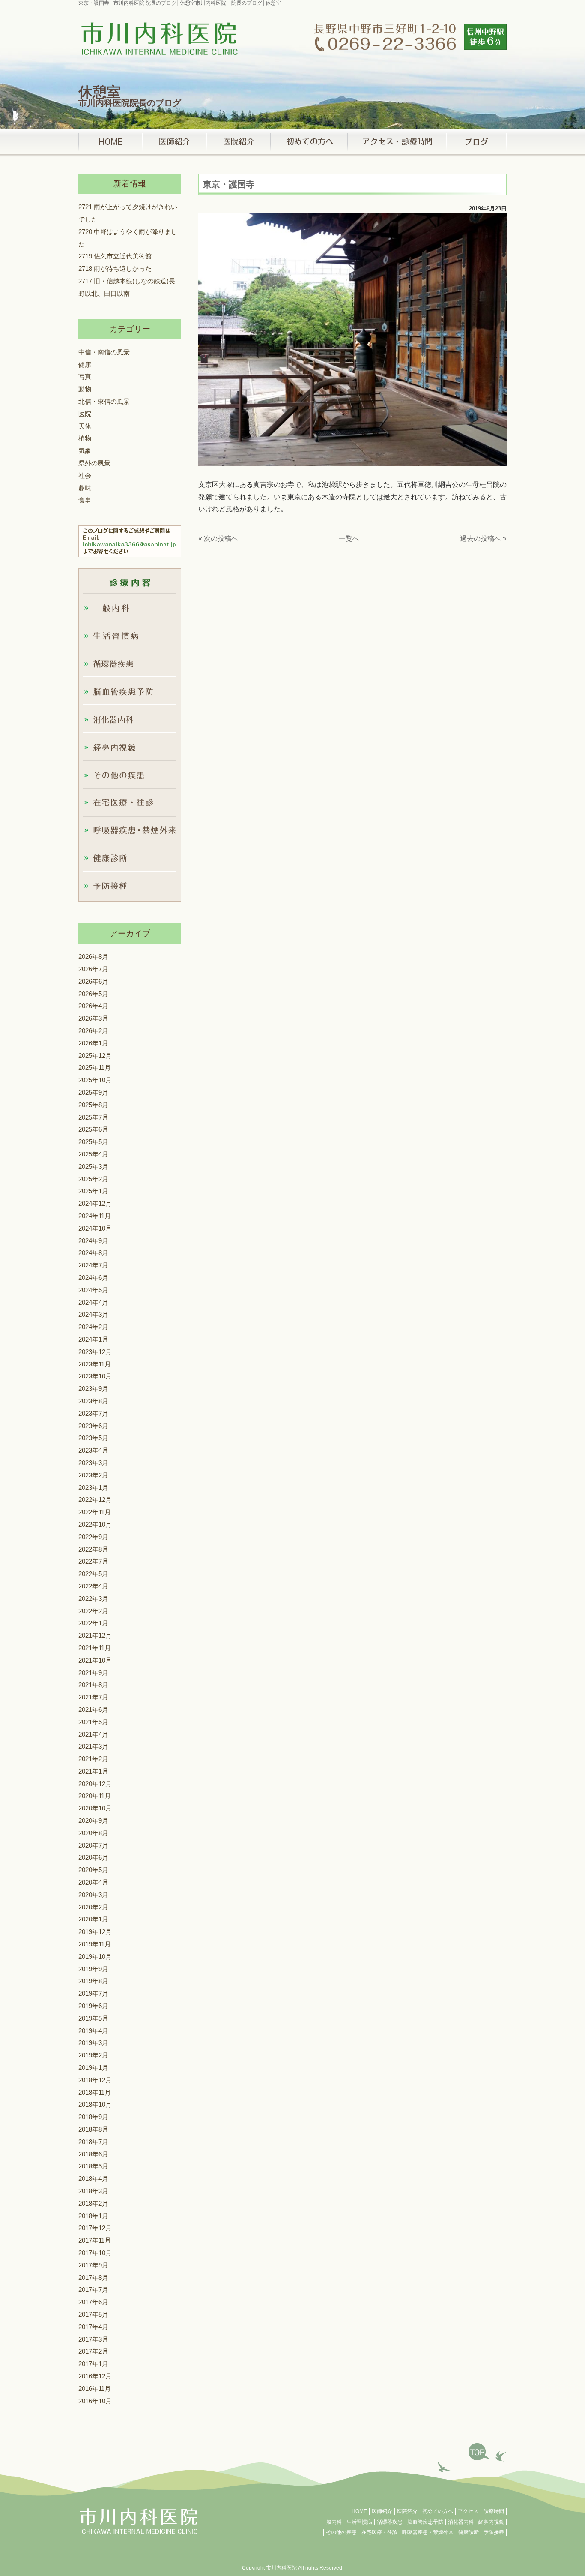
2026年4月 (93, 1006)
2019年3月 (93, 2043)
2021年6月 (93, 1710)
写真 (85, 377)
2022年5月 (93, 1574)
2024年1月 (93, 1339)
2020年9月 (93, 1821)
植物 (85, 438)
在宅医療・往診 (379, 2532)
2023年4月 (93, 1450)
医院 (85, 414)
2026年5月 (93, 993)
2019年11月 (95, 1944)
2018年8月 (93, 2129)
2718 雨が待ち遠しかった (115, 269)
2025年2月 (93, 1178)
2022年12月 (95, 1500)
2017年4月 (93, 2327)
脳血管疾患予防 (425, 2522)
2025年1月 (93, 1191)
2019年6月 (93, 2006)
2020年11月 (95, 1796)
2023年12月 (95, 1352)
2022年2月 (93, 1611)
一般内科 (331, 2522)
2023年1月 (93, 1487)
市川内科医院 (281, 2568)
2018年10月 (95, 2104)
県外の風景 (94, 463)
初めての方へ (438, 2511)
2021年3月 (93, 1746)
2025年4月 (93, 1154)
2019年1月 (93, 2067)
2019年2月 (93, 2055)
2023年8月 (93, 1401)
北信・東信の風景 (104, 401)
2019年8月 (93, 1981)
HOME (359, 2511)
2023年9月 (93, 1389)
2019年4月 (93, 2030)
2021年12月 (95, 1635)
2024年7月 (93, 1265)
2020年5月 (93, 1870)
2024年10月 (95, 1228)
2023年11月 (95, 1364)
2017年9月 (93, 2265)
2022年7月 (93, 1561)
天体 (85, 426)
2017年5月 (93, 2314)
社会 (85, 476)
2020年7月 (93, 1845)
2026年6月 (93, 981)
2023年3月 (93, 1463)
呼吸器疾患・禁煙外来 (428, 2532)
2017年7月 (93, 2289)
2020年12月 (95, 1783)
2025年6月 (93, 1129)
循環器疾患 (390, 2522)
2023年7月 (93, 1413)
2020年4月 (93, 1882)
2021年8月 (93, 1685)
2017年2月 (93, 2351)
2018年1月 (93, 2215)
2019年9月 (93, 1968)
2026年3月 (93, 1018)
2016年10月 (95, 2400)
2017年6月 (93, 2302)
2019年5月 (93, 2018)
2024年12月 (95, 1203)
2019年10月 (95, 1956)
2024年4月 (93, 1302)
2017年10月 (95, 2253)
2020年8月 (93, 1833)
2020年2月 (93, 1907)
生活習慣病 (359, 2522)
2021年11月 (95, 1648)
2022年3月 (93, 1599)
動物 (85, 389)
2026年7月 (93, 969)
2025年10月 (95, 1080)
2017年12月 (95, 2228)
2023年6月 (93, 1425)
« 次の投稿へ (218, 539)
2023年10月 (95, 1376)
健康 (85, 364)
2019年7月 (93, 1993)
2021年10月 (95, 1660)
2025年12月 (95, 1055)
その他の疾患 (341, 2532)
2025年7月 (93, 1117)
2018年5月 (93, 2166)
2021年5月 (93, 1722)
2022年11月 (95, 1512)
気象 (85, 451)
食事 (85, 500)
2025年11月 (95, 1067)
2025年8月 (93, 1105)
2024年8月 (93, 1253)
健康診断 (469, 2532)
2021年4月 (93, 1734)
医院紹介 (407, 2511)
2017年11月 (95, 2240)
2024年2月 (93, 1327)
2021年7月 (93, 1697)
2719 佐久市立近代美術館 (115, 256)
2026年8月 (93, 956)
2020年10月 (95, 1808)
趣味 (85, 488)
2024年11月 (95, 1216)
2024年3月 (93, 1314)
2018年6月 (93, 2154)
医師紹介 (382, 2511)
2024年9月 (93, 1240)
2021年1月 (93, 1771)
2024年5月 (93, 1290)
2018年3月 (93, 2191)
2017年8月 (93, 2277)
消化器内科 (461, 2522)
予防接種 (494, 2532)
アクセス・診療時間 (481, 2511)
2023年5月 (93, 1438)
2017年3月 (93, 2339)
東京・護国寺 (229, 184)
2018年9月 (93, 2117)
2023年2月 (93, 1475)
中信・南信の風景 (104, 352)
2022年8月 (93, 1549)
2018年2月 (93, 2203)
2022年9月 (93, 1537)
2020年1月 (93, 1919)
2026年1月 (93, 1043)
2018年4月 (93, 2178)
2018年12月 (95, 2080)
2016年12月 (95, 2376)
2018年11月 (95, 2092)
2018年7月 (93, 2142)
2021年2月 (93, 1759)
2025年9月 (93, 1092)
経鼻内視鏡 (491, 2522)
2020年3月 (93, 1895)
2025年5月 (93, 1142)
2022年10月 (95, 1524)
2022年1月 (93, 1623)
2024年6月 (93, 1277)
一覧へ (349, 539)
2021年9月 (93, 1672)
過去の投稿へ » (483, 539)
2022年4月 (93, 1586)
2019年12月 (95, 1932)
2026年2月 (93, 1031)
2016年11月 (95, 2388)
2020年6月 (93, 1857)
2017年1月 (93, 2364)
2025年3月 (93, 1166)
